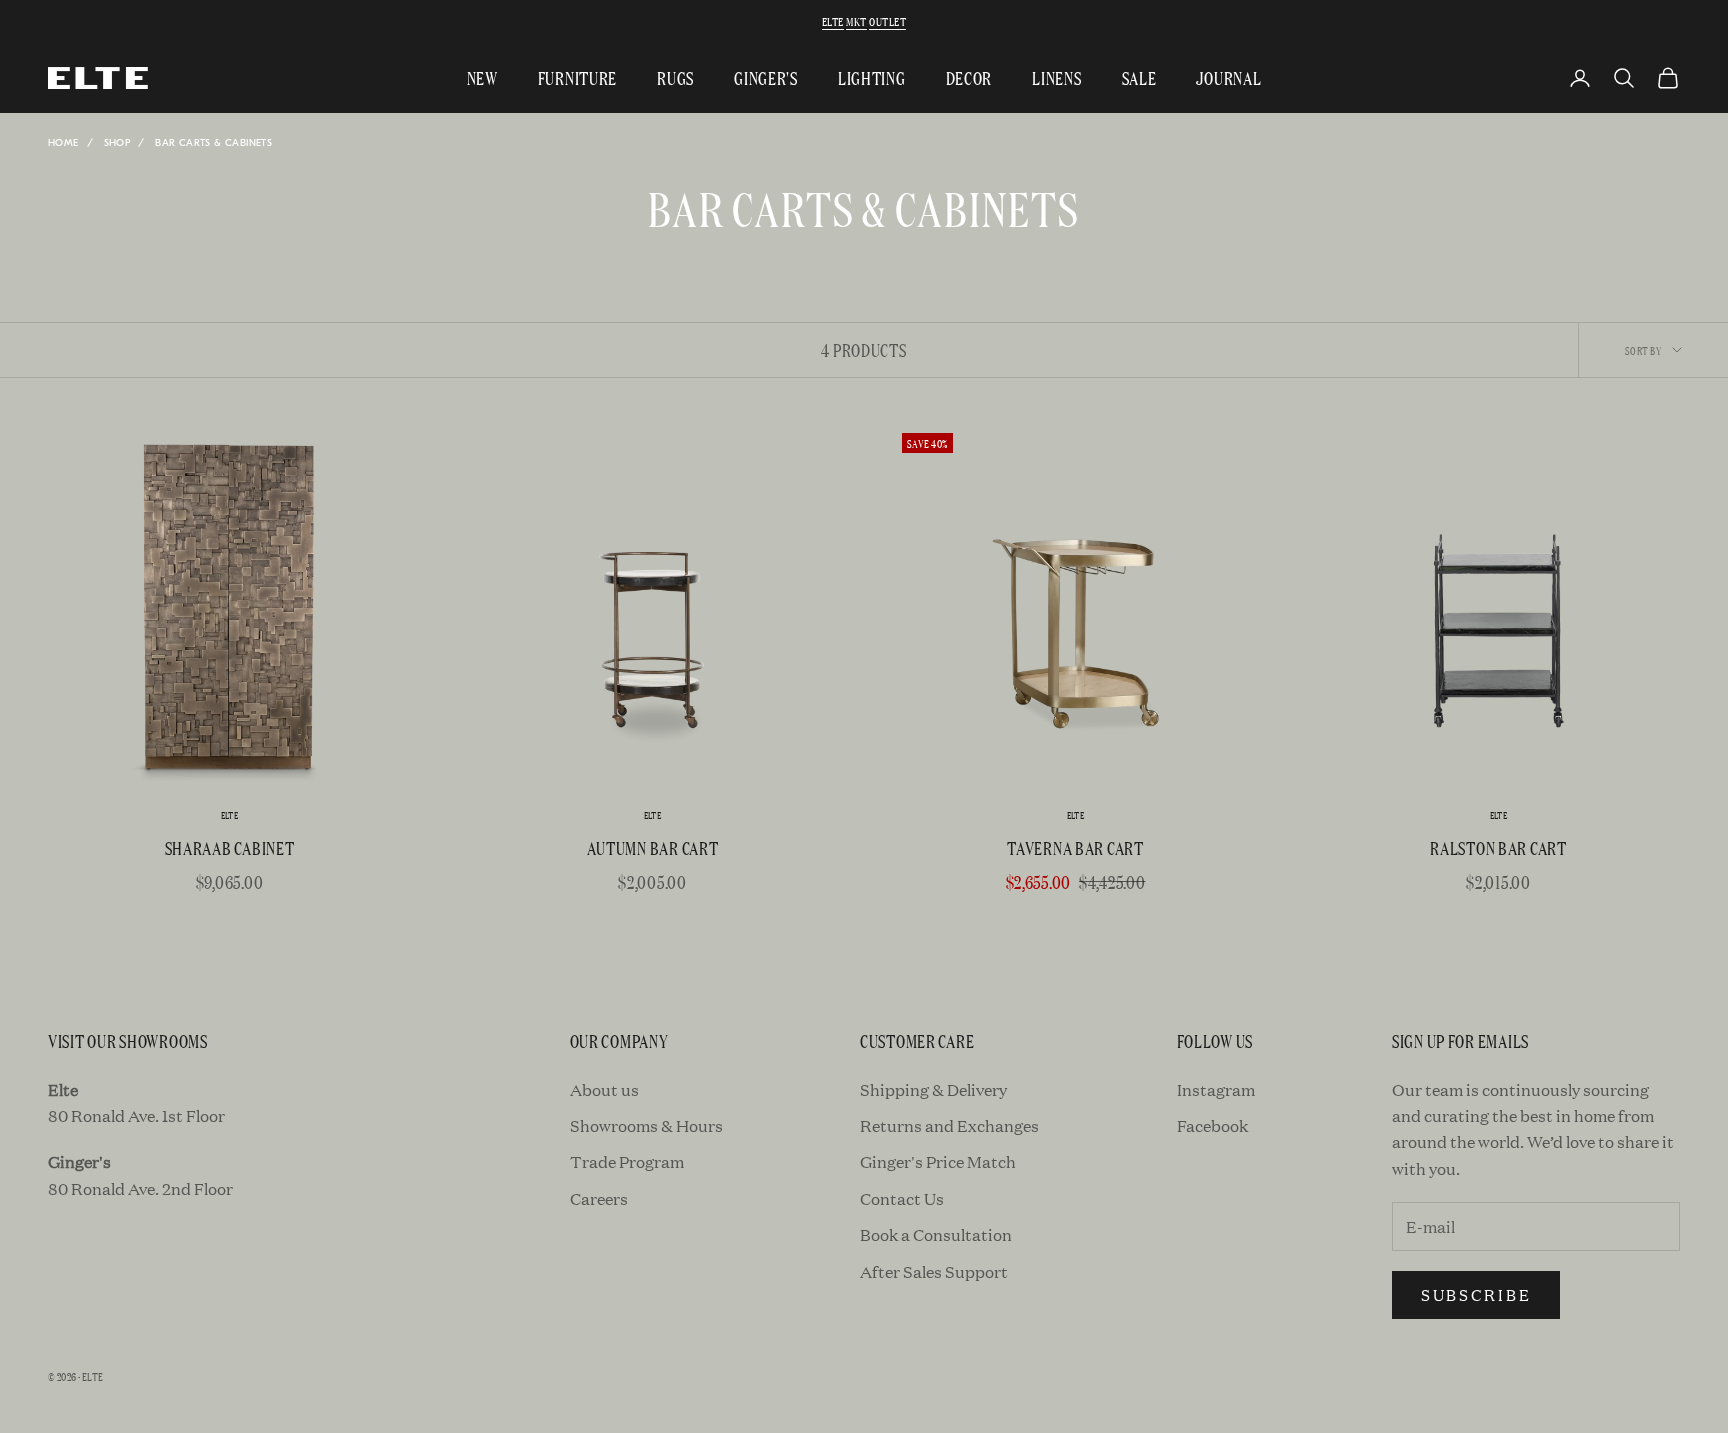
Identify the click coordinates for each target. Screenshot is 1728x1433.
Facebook (1212, 1125)
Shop (117, 143)
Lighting (872, 77)
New (482, 77)
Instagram (1216, 1089)
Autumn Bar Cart (653, 847)
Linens (1056, 77)
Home (63, 143)
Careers (599, 1198)
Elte (833, 21)
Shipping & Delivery (933, 1089)
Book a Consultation (936, 1234)
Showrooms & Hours (646, 1125)
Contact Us (902, 1198)
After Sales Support (934, 1271)
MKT (856, 21)
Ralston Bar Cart (1498, 847)
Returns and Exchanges (949, 1125)
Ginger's (766, 77)
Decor (969, 77)
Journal (1228, 77)
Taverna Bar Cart (1075, 847)
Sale (1139, 77)
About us (604, 1089)
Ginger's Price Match (938, 1161)
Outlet (887, 21)
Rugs (675, 77)
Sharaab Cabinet (230, 847)
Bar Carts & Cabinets (213, 143)
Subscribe (1476, 1294)
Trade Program (627, 1161)
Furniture (577, 77)
